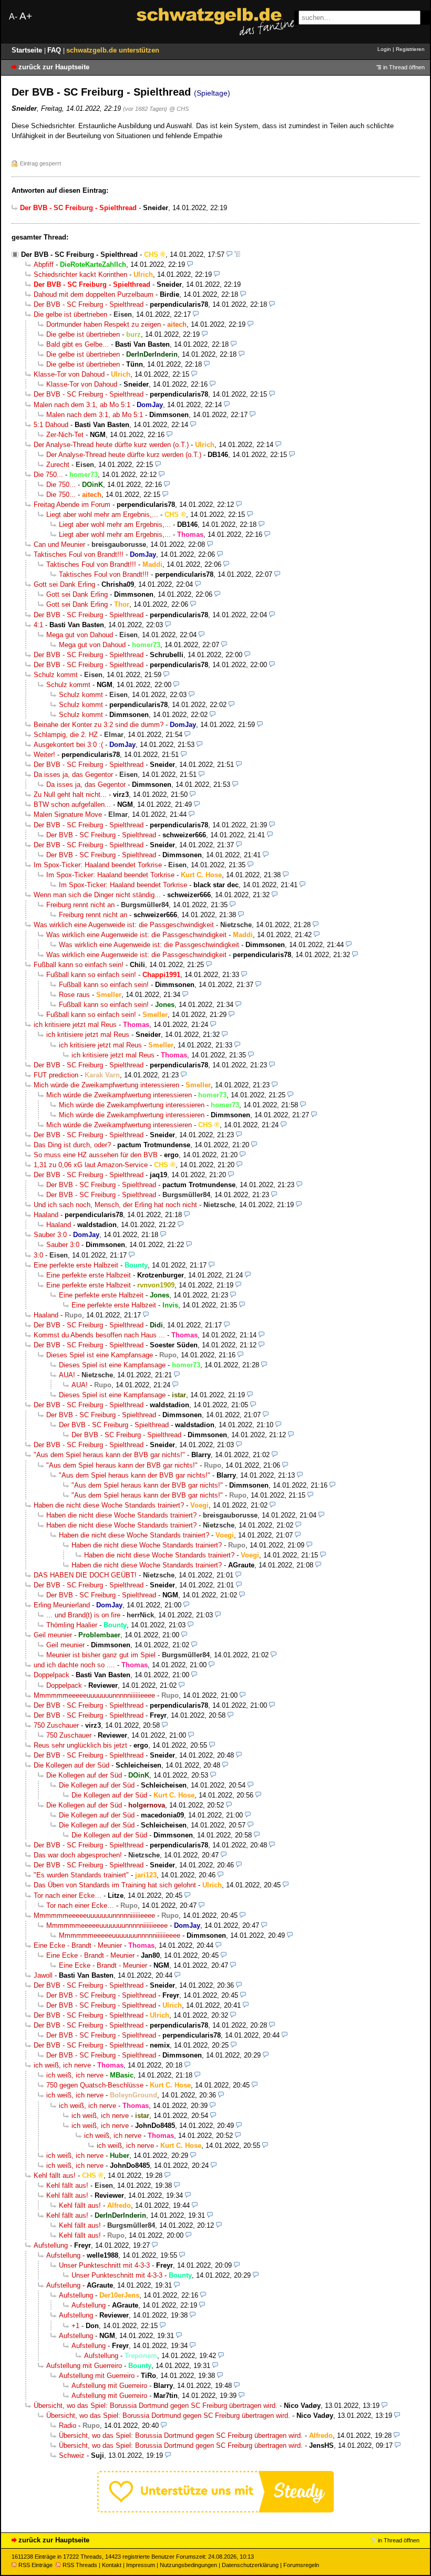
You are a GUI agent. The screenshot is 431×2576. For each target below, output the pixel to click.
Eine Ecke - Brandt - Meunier (78, 1945)
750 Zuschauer (56, 1725)
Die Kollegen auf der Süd (71, 1765)
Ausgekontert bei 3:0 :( (68, 745)
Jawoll (43, 1975)
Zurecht (58, 465)
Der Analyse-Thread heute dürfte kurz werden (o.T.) (111, 445)
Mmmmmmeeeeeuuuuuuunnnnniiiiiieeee (94, 1695)
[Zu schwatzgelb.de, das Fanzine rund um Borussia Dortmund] (215, 22)
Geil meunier (53, 1635)
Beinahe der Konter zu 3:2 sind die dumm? (99, 725)
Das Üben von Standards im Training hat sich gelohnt (115, 1885)
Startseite (28, 50)
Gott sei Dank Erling (64, 584)
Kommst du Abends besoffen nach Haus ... (99, 1335)
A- (13, 17)
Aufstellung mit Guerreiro (84, 2366)
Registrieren (410, 49)
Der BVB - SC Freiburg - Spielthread (79, 255)
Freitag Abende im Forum (72, 505)
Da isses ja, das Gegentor (73, 775)
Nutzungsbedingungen (188, 2565)
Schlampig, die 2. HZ (66, 735)
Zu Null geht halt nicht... (70, 794)
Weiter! (44, 755)
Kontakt (112, 2565)
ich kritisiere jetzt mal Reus (75, 1025)
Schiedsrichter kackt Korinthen (80, 274)
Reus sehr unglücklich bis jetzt (80, 1745)
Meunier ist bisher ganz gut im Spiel (101, 1655)
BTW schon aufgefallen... (72, 804)
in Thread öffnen (404, 67)
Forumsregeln (301, 2565)
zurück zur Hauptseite (54, 67)
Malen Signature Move (68, 814)
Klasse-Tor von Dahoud (69, 374)
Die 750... (48, 475)
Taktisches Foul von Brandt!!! (79, 554)
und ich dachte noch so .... (74, 1665)
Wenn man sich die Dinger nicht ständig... (97, 895)
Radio (68, 2426)
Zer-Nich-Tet (65, 435)
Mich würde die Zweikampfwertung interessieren (106, 1085)
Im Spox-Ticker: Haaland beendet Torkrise (98, 865)
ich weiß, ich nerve (62, 2065)
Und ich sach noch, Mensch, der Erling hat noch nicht (115, 1205)
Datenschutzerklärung (250, 2565)
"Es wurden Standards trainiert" (81, 1875)
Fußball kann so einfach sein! (79, 965)
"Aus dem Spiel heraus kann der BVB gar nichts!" (109, 1455)
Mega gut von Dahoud (80, 635)
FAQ (55, 50)
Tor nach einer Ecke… (68, 1895)
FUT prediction (56, 1075)
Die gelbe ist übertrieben (70, 314)
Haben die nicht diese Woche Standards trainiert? (109, 1505)
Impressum (141, 2565)
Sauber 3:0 (50, 1235)
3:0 (38, 1255)
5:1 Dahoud (51, 425)
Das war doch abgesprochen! (78, 1855)
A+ (26, 16)
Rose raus (74, 995)
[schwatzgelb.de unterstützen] (215, 2510)
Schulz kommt (56, 675)
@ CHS (179, 109)
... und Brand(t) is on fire (83, 1615)
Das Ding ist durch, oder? (72, 1145)
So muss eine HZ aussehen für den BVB (96, 1155)
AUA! (67, 1375)
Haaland (46, 1215)
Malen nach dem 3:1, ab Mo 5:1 (82, 405)
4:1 (38, 625)
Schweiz (72, 2455)
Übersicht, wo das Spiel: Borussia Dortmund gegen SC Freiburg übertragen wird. (156, 2406)
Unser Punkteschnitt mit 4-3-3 (104, 2265)
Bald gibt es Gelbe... (78, 344)
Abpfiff (44, 264)
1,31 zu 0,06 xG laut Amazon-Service (91, 1165)
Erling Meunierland (62, 1605)
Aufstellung (51, 2245)
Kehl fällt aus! (55, 2175)
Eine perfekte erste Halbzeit (76, 1265)
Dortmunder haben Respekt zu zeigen (104, 324)
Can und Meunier (59, 544)
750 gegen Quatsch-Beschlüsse (95, 2085)
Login (384, 49)
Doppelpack (52, 1675)
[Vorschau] (229, 255)
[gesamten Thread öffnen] (237, 255)
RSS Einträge (35, 2565)
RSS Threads (80, 2565)
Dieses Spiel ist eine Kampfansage (100, 1355)
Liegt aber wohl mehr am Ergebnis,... (102, 515)
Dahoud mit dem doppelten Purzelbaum (94, 294)
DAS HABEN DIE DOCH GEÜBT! (85, 1575)
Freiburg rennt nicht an (80, 905)
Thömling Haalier (72, 1625)
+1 (75, 2326)
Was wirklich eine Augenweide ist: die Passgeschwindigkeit (124, 925)
